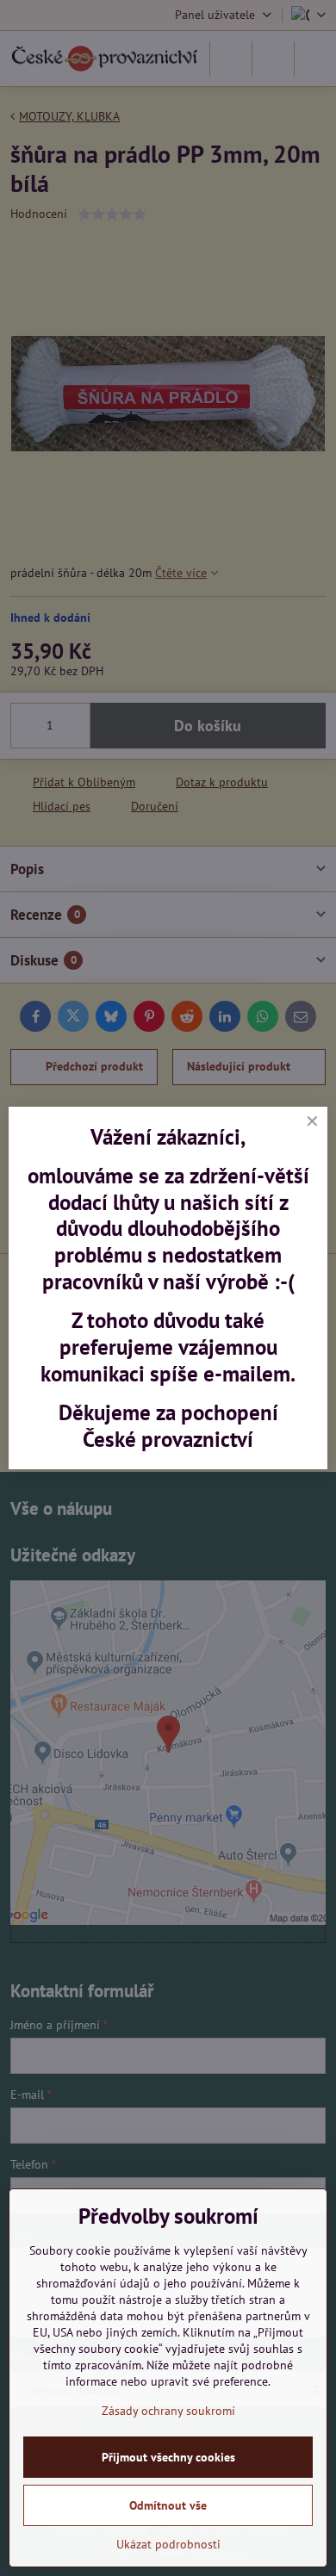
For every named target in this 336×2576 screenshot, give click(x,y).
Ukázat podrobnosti (168, 2544)
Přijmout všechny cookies (168, 2457)
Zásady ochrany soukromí (168, 2411)
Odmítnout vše (168, 2505)
